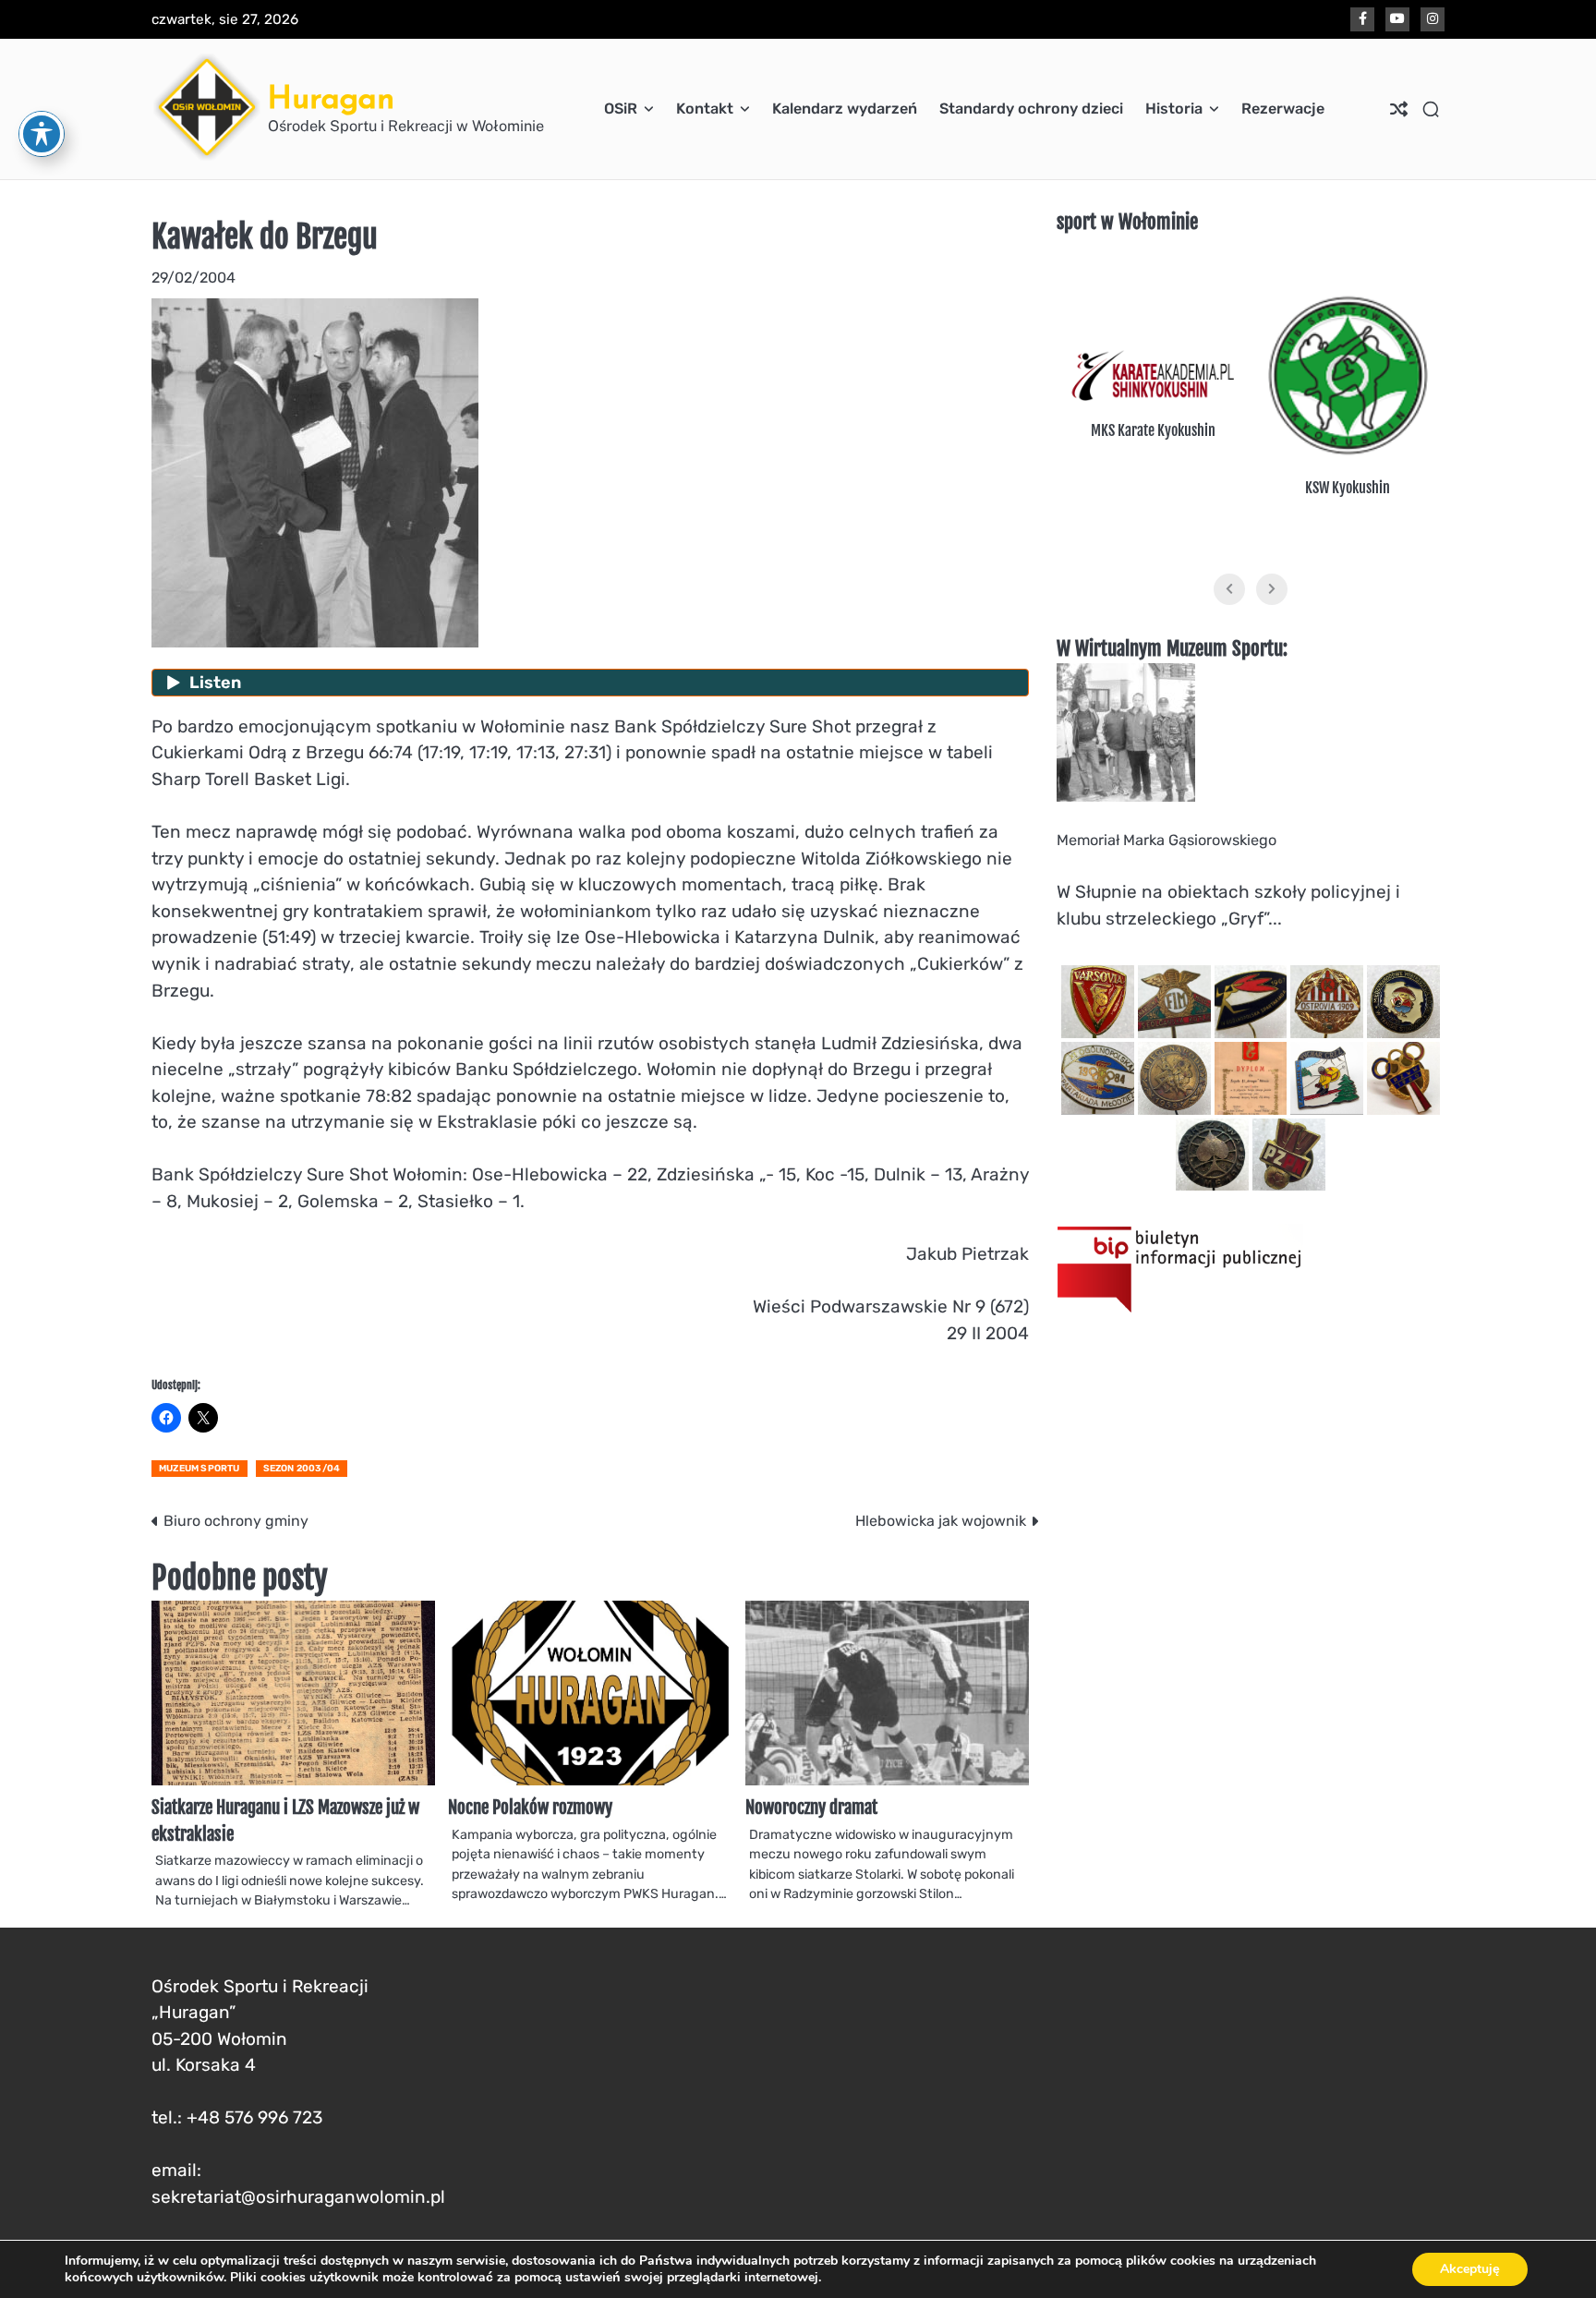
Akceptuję (1470, 2269)
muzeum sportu (199, 1469)
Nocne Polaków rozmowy (530, 1808)
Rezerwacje (1283, 109)
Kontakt (705, 109)
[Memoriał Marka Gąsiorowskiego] (1126, 797)
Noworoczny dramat (811, 1808)
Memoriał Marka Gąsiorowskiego (1167, 840)
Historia (1174, 109)
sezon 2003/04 (302, 1469)
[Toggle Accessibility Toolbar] (42, 134)
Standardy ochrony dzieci (1031, 109)
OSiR (621, 109)
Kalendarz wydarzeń (845, 109)
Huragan (331, 97)
